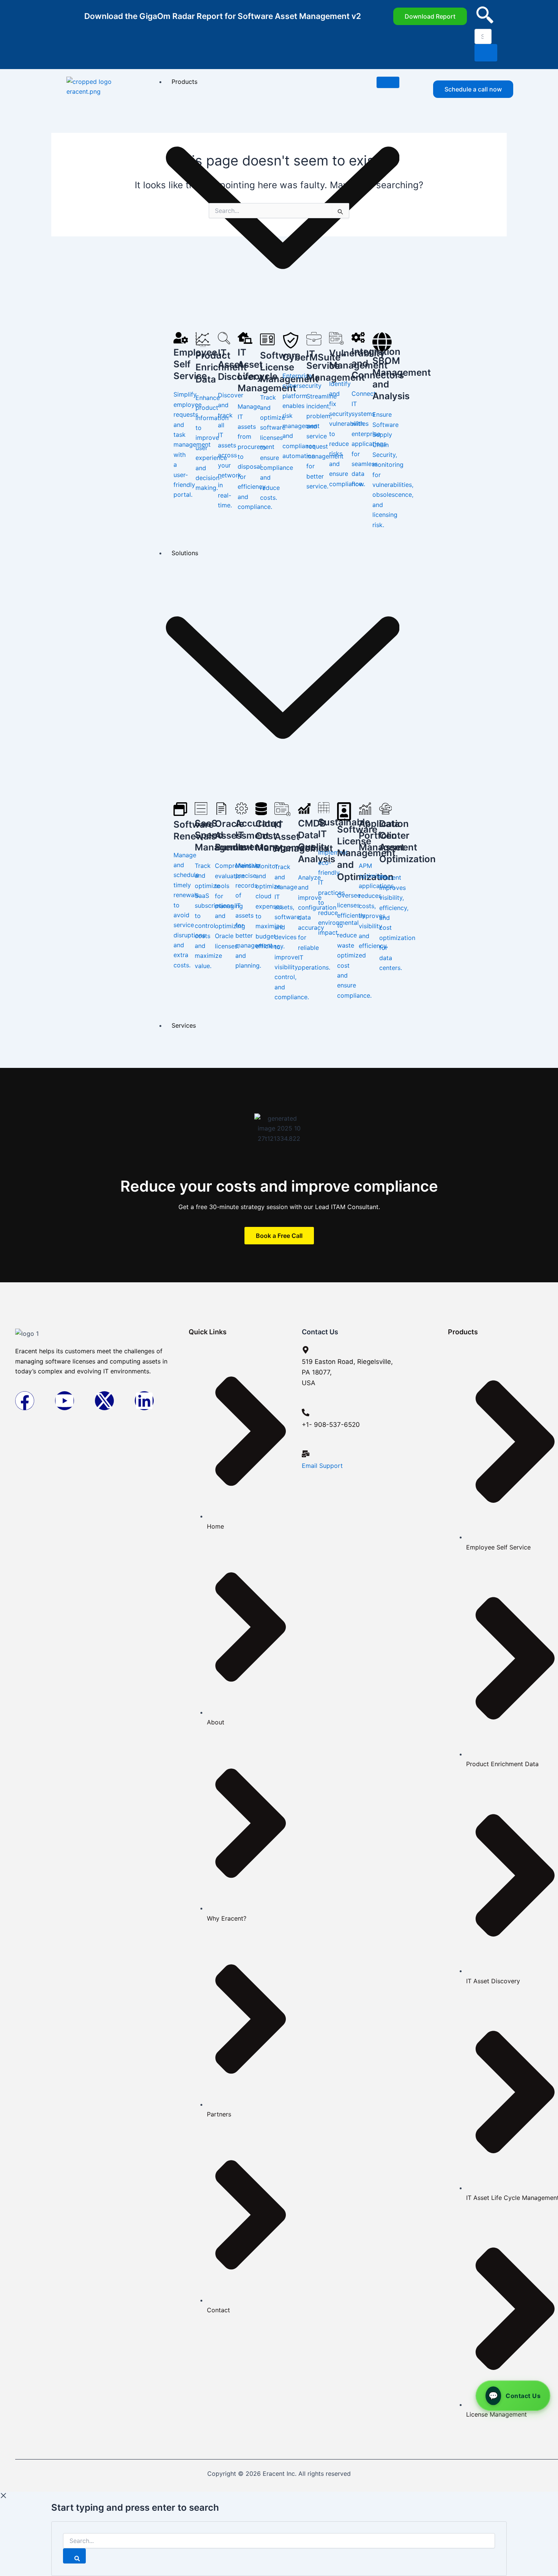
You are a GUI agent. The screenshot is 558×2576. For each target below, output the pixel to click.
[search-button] (486, 53)
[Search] (74, 2556)
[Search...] (279, 2541)
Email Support (322, 1466)
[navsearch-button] (485, 21)
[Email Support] (306, 1454)
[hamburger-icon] (388, 82)
